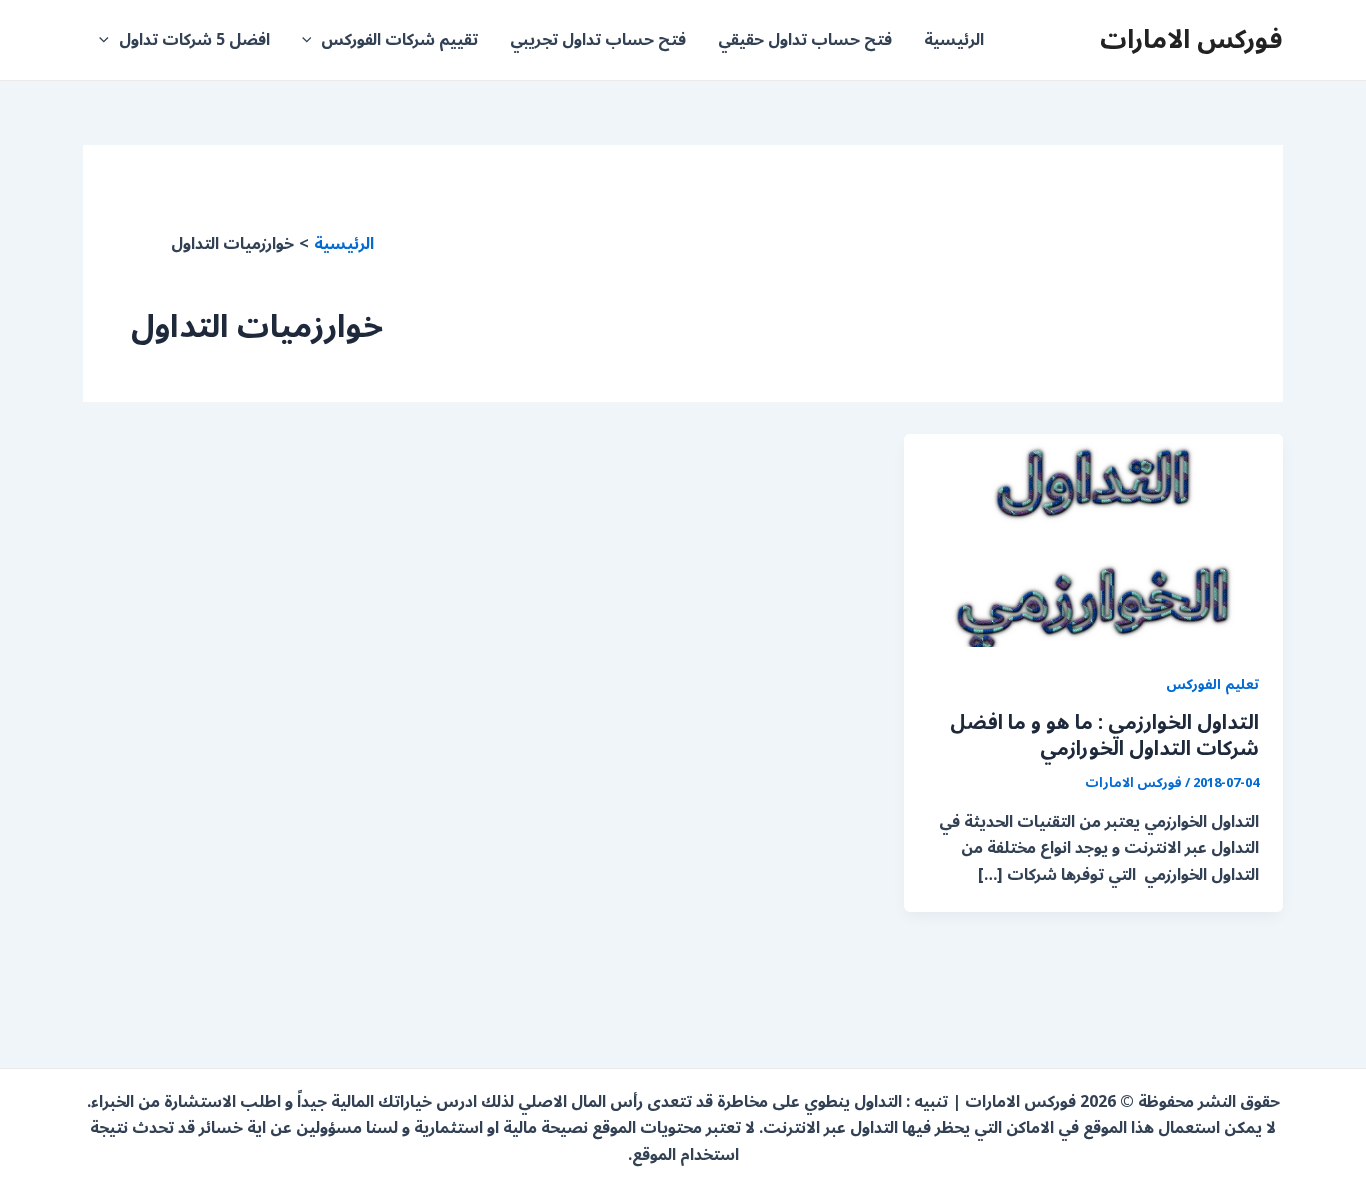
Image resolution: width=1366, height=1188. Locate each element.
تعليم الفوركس (1212, 684)
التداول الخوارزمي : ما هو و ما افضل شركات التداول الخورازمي (1104, 736)
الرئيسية (954, 40)
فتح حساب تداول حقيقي (805, 40)
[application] (312, 40)
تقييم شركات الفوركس (399, 40)
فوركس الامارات (1191, 39)
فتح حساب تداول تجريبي (598, 40)
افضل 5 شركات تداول (194, 40)
